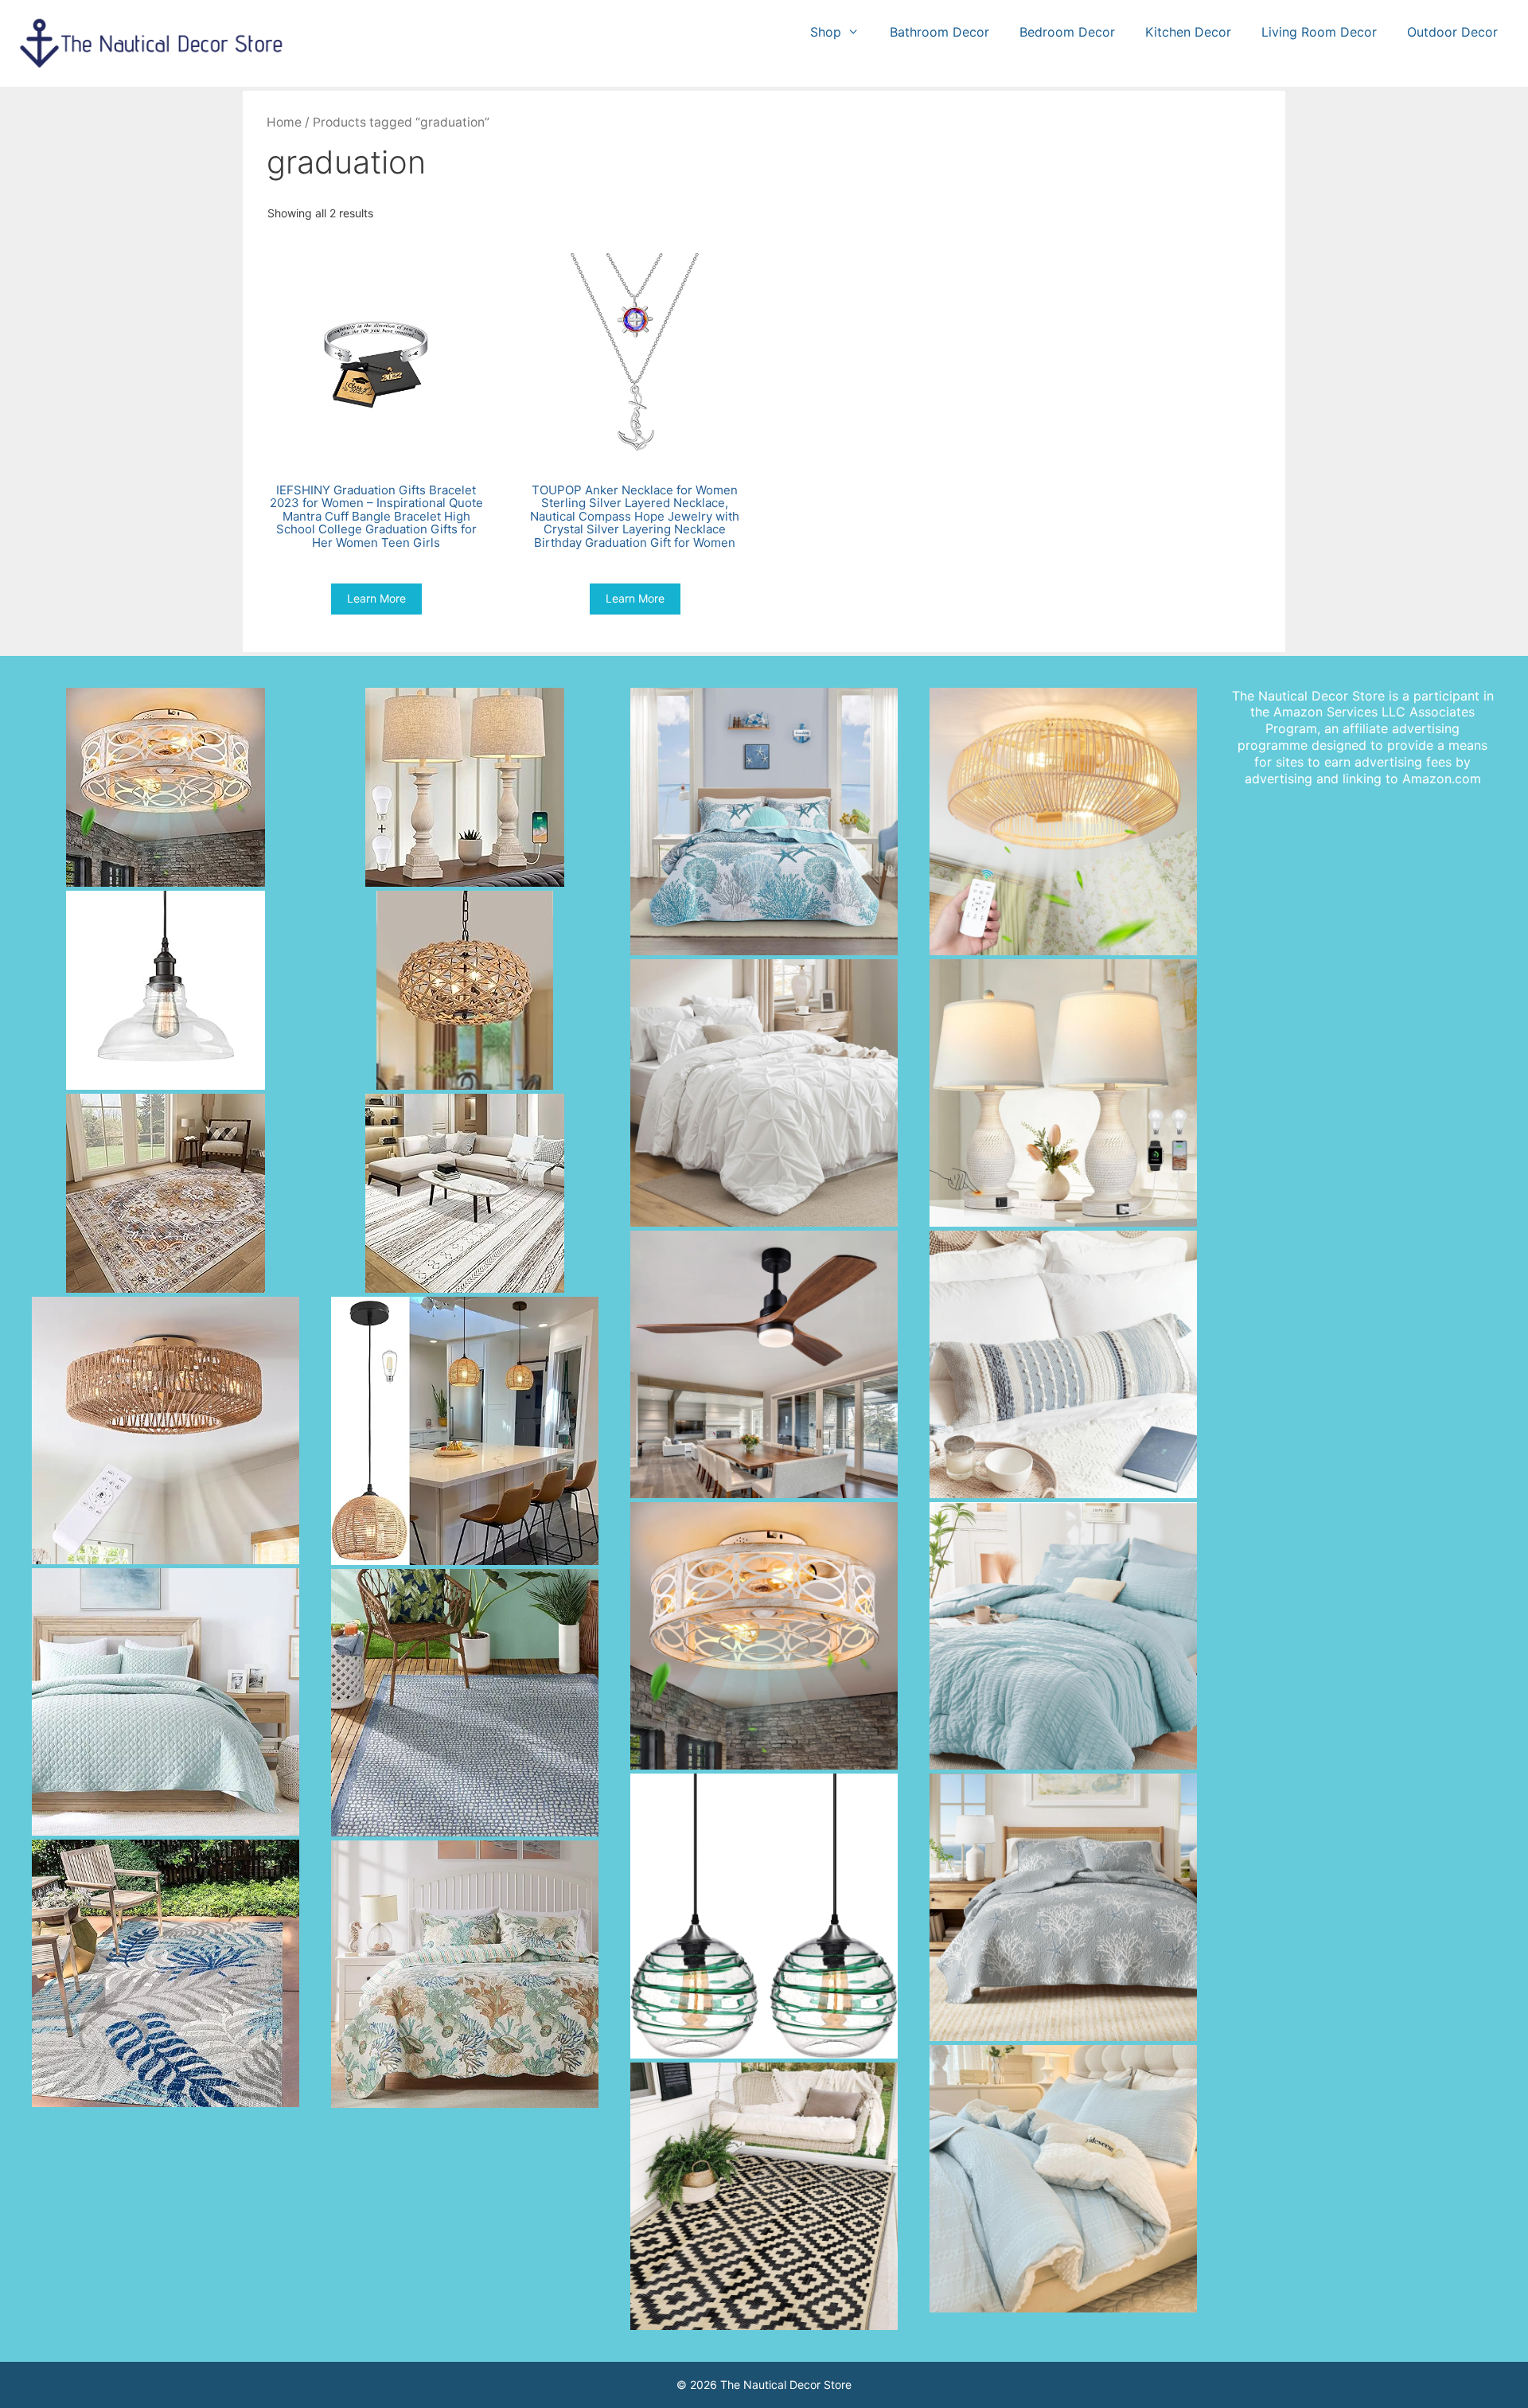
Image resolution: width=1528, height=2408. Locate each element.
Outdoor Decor (1452, 32)
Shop (826, 32)
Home (284, 122)
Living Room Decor (1319, 32)
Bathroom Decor (939, 32)
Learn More (376, 598)
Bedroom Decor (1067, 32)
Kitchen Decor (1188, 32)
